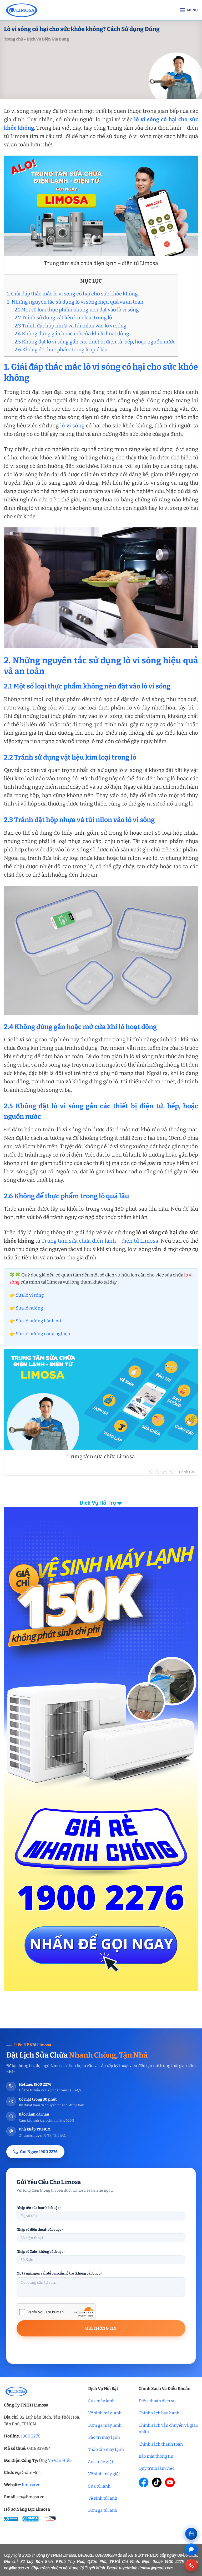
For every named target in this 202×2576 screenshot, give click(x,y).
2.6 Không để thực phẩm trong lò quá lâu (61, 350)
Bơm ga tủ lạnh (103, 2510)
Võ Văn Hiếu (60, 2460)
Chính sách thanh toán (161, 2444)
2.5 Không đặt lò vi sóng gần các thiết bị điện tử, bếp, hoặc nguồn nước (95, 342)
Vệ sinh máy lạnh (105, 2413)
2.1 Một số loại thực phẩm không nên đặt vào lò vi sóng (77, 310)
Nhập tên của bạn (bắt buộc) (39, 2208)
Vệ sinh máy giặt (104, 2474)
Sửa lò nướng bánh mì (38, 1321)
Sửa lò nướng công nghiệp (43, 1334)
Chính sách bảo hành (159, 2413)
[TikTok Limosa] (157, 2482)
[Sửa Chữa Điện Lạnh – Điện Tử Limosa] (48, 10)
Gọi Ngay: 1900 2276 (39, 2152)
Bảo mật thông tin (156, 2456)
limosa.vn (31, 2485)
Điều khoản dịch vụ (157, 2401)
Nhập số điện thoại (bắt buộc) (40, 2230)
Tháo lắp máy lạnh (106, 2449)
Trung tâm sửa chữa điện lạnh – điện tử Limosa (100, 1241)
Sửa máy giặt (101, 2462)
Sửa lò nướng (29, 1308)
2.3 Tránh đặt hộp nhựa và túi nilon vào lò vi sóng (70, 326)
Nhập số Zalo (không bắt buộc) (41, 2252)
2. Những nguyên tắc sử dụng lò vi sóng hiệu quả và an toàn (75, 302)
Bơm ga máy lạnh (105, 2425)
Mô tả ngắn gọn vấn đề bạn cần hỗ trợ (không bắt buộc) (59, 2273)
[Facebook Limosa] (144, 2482)
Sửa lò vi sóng (30, 1295)
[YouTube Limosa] (170, 2482)
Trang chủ (13, 39)
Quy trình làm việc (156, 2468)
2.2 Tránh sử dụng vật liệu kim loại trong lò (63, 318)
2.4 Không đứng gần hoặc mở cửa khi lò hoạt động (72, 334)
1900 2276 (31, 2436)
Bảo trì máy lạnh (104, 2437)
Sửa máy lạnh (101, 2401)
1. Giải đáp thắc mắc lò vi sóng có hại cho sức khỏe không (72, 294)
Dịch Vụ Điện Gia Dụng (48, 39)
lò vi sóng (72, 426)
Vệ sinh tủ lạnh (103, 2498)
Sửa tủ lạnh (99, 2486)
